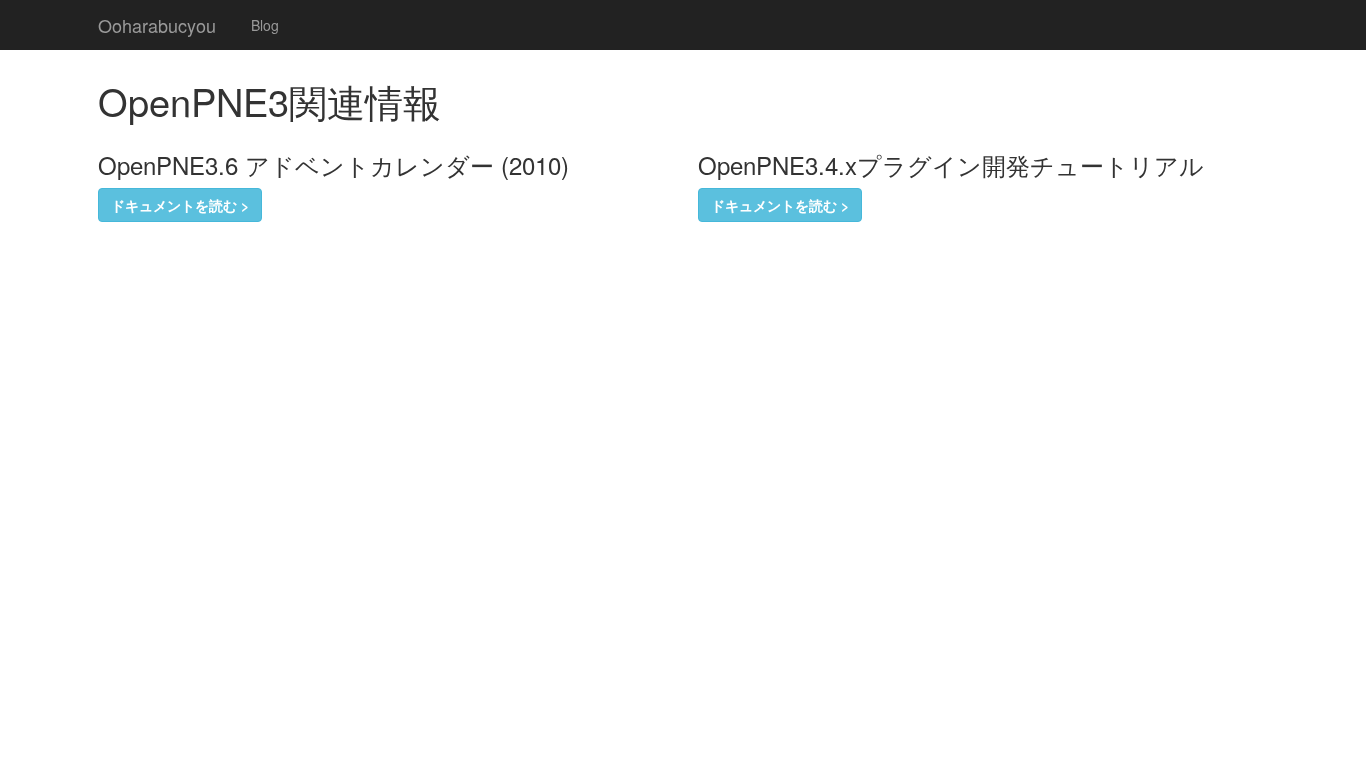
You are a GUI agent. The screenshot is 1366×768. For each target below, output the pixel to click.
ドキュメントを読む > (180, 205)
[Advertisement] (332, 282)
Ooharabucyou (157, 25)
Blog (265, 25)
